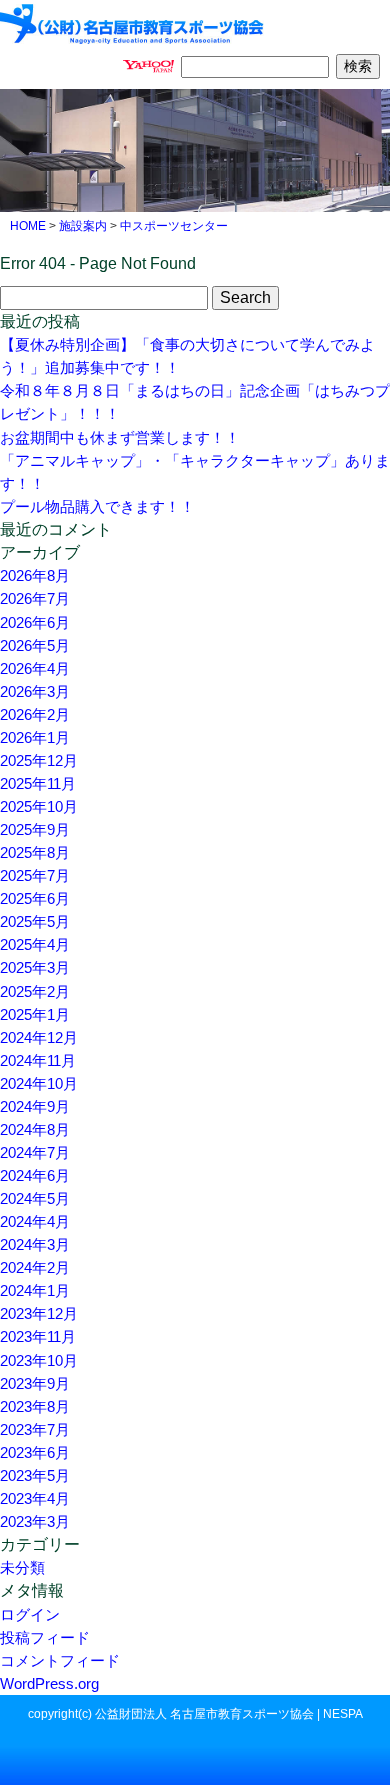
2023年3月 (35, 1521)
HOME (28, 226)
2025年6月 (35, 898)
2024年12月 (39, 1037)
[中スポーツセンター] (132, 21)
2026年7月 (35, 598)
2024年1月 (35, 1290)
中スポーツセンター (174, 226)
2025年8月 (35, 852)
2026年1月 (35, 737)
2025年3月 (35, 967)
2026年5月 (35, 645)
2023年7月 (35, 1429)
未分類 (22, 1567)
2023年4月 (35, 1498)
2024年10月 (39, 1083)
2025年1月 (35, 1014)
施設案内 (83, 226)
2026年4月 (35, 668)
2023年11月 (38, 1336)
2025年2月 (35, 991)
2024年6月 (35, 1175)
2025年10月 (39, 806)
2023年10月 (39, 1360)
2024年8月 (35, 1129)
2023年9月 (35, 1383)
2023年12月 (39, 1313)
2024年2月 (35, 1267)
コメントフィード (60, 1660)
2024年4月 (35, 1221)
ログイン (30, 1614)
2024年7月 (35, 1152)
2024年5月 (35, 1198)
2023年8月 (35, 1406)
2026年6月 (35, 622)
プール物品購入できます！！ (97, 506)
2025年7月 (35, 875)
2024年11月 (38, 1060)
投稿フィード (45, 1637)
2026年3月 (35, 691)
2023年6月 (35, 1452)
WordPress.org (49, 1683)
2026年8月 (35, 575)
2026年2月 (35, 714)
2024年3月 (35, 1244)
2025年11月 (38, 783)
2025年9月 (35, 829)
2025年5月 (35, 921)
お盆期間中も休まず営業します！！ (120, 437)
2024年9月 (35, 1106)
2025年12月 (39, 760)
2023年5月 (35, 1475)
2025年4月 (35, 944)
